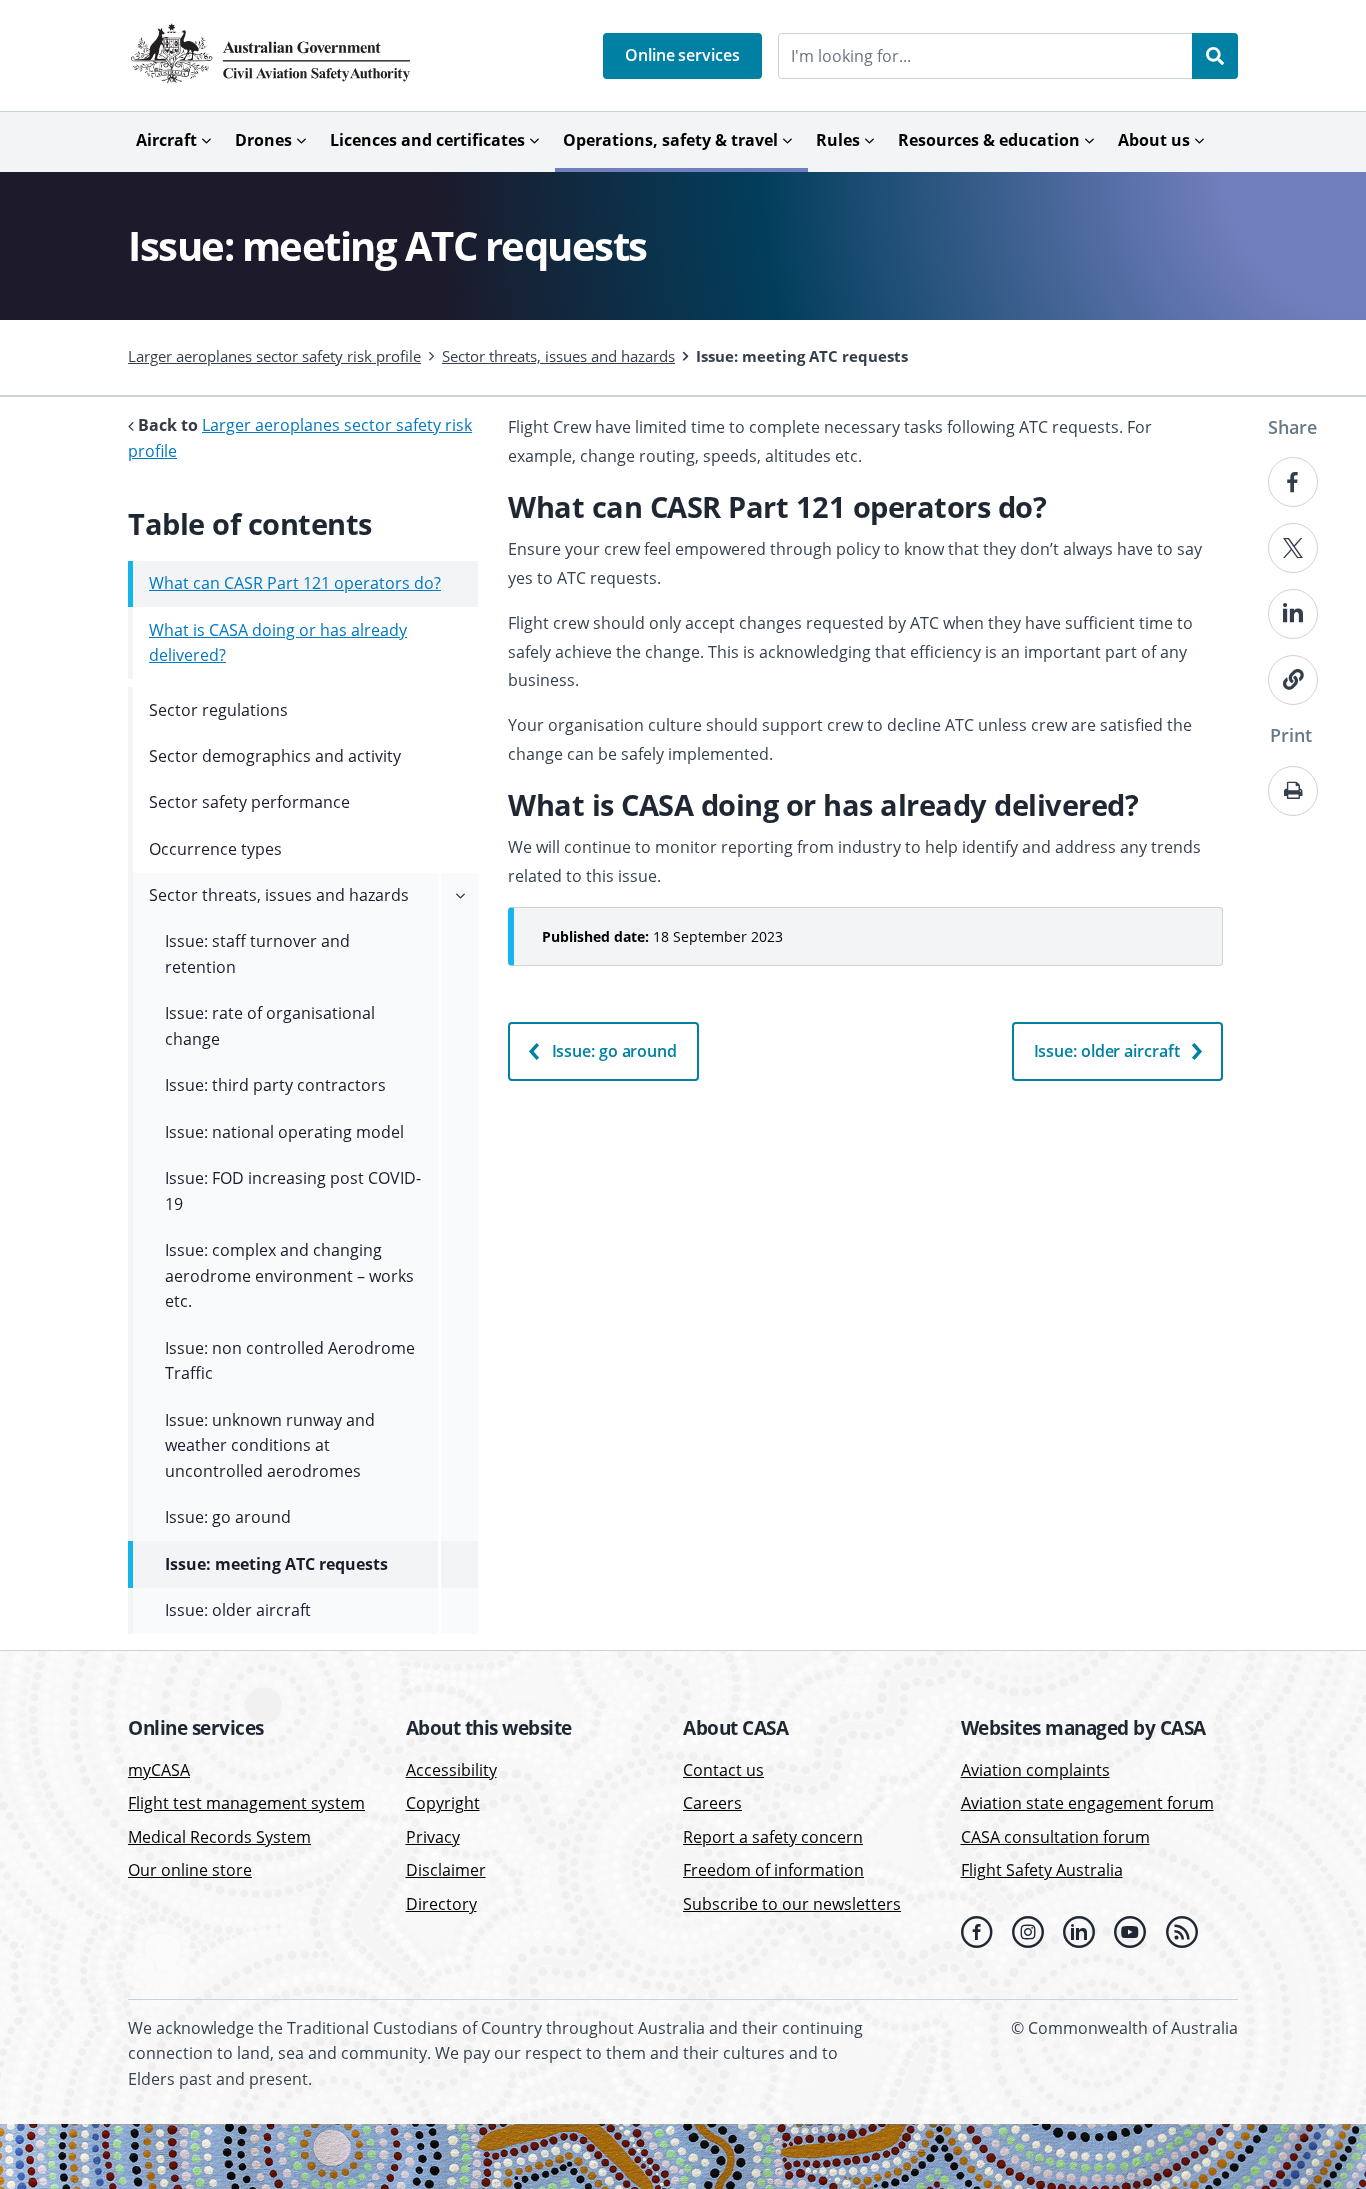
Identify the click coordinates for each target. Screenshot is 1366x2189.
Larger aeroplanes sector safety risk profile (274, 356)
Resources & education (989, 140)
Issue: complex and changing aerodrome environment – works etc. (289, 1275)
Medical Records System (219, 1837)
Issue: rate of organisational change (270, 1026)
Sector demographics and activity (275, 756)
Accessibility (451, 1770)
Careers (712, 1803)
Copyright (443, 1803)
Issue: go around (614, 1051)
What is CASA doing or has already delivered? (278, 643)
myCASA (159, 1770)
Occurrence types (215, 849)
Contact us (723, 1770)
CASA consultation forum (1055, 1837)
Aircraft (166, 140)
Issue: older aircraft (1107, 1051)
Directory (441, 1904)
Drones (263, 140)
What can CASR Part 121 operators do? (295, 583)
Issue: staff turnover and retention (257, 954)
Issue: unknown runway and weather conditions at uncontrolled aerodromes (270, 1445)
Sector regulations (218, 710)
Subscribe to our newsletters (792, 1904)
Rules (838, 140)
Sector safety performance (249, 802)
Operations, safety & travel (670, 140)
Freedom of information (773, 1871)
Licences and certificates (427, 140)
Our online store (190, 1871)
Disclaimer (446, 1871)
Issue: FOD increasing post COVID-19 (293, 1191)
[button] (682, 56)
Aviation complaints (1035, 1770)
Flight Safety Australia (1042, 1871)
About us (1154, 140)
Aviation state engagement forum (1087, 1803)
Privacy (433, 1837)
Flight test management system (246, 1803)
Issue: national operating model (284, 1132)
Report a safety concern (773, 1837)
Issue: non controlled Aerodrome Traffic (290, 1361)
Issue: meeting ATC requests (276, 1564)
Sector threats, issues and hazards (558, 356)
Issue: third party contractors (275, 1085)
